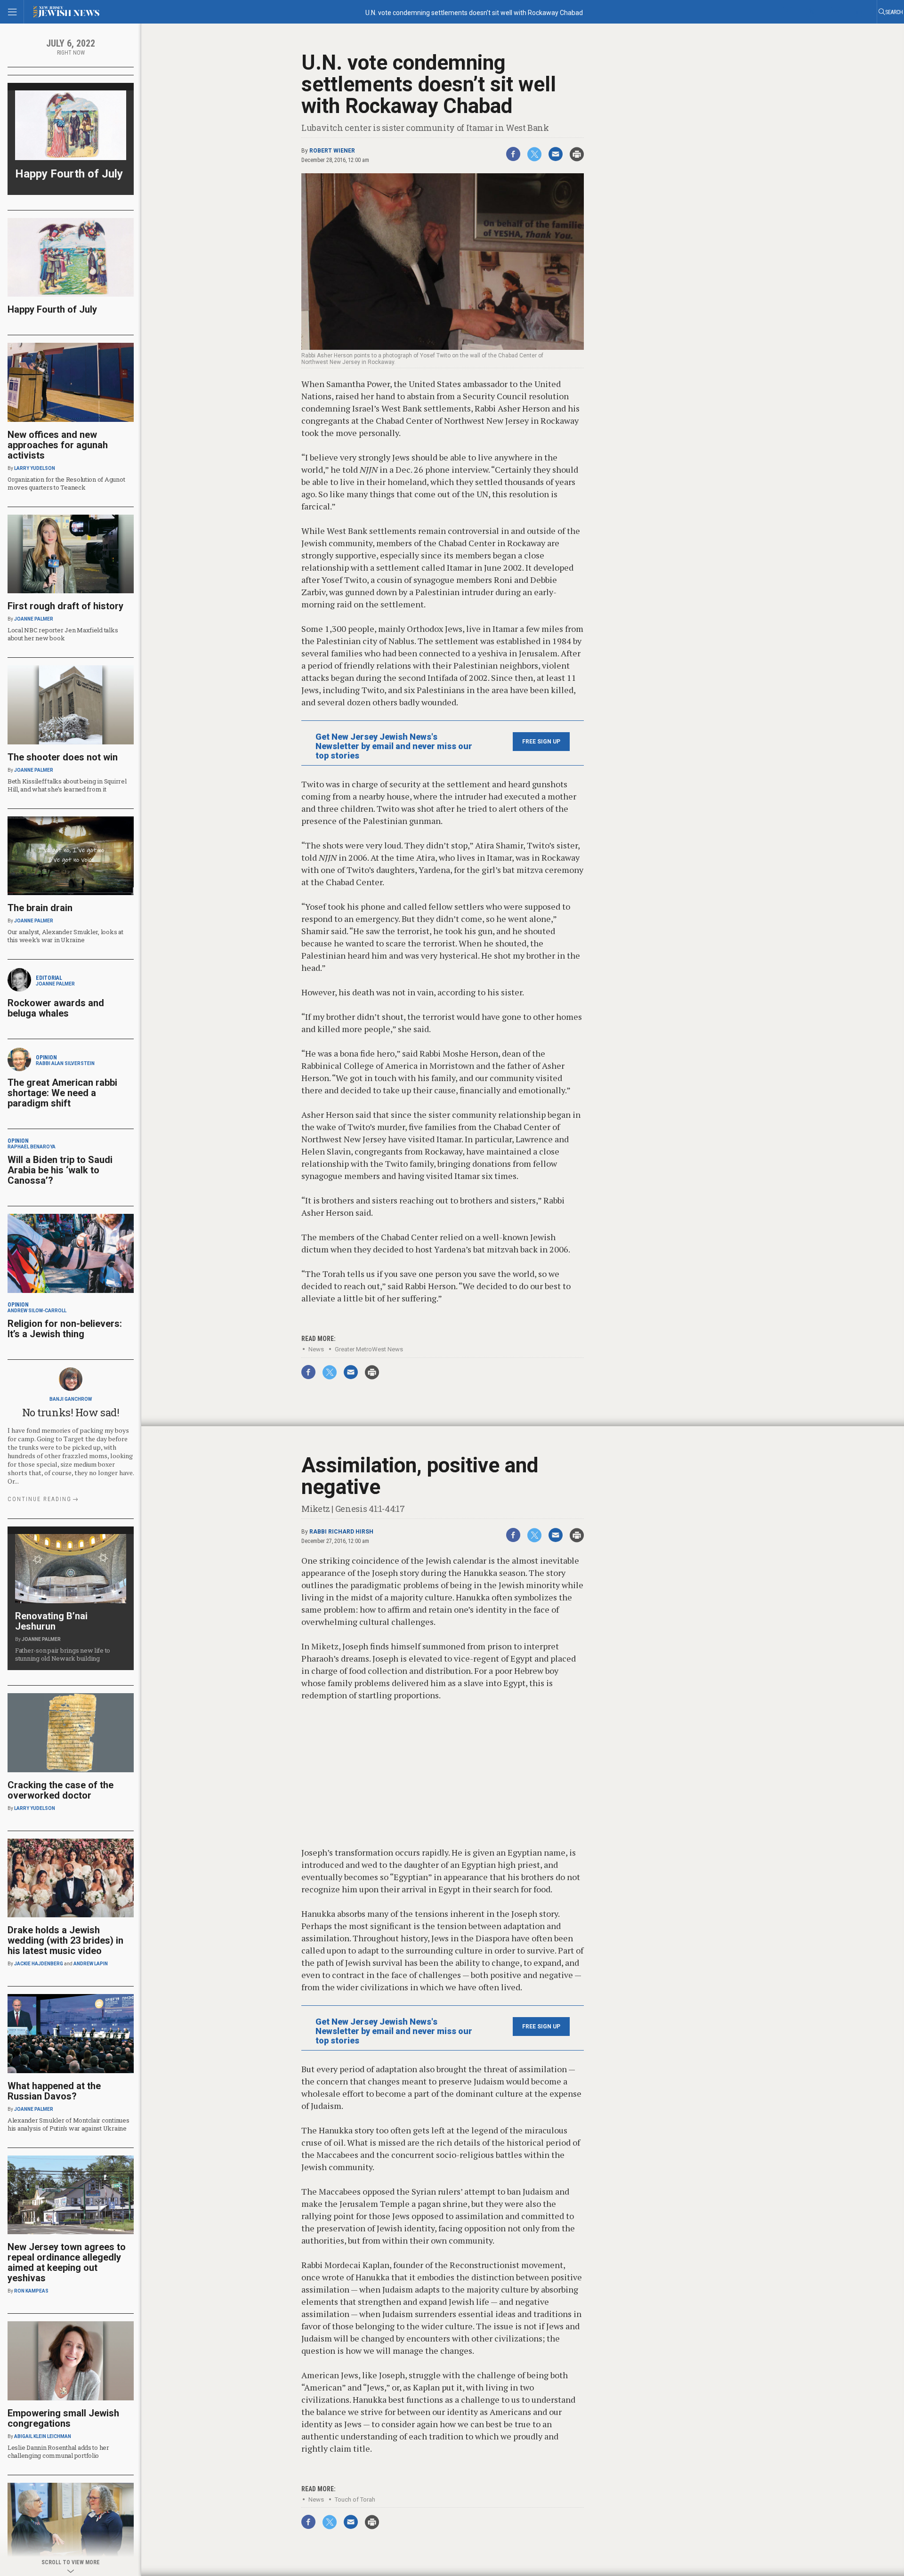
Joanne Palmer (34, 619)
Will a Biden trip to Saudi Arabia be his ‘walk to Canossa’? (60, 1170)
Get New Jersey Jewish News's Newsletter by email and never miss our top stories (394, 746)
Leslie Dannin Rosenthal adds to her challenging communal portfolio (58, 2451)
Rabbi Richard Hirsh (341, 1532)
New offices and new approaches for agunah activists (58, 445)
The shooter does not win (63, 757)
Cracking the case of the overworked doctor (61, 1790)
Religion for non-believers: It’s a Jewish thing (65, 1329)
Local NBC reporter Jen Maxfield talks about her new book (63, 634)
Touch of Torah (355, 2499)
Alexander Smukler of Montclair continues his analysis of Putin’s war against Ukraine (69, 2124)
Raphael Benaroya (32, 1147)
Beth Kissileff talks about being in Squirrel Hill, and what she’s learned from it (67, 785)
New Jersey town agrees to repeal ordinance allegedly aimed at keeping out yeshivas (67, 2262)
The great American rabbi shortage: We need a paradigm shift (62, 1093)
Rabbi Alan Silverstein (65, 1063)
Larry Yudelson (35, 468)
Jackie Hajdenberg (39, 1964)
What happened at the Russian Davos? (54, 2091)
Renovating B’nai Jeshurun (51, 1621)
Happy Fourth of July (69, 174)
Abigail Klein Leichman (43, 2436)
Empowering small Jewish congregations (63, 2418)
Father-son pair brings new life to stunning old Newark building (63, 1654)
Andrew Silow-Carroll (37, 1311)
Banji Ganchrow (71, 1399)
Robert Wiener (332, 151)
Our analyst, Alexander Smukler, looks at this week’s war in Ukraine (65, 936)
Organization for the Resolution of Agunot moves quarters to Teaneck (66, 483)
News (316, 1349)
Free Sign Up (541, 742)
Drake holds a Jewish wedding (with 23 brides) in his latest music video (65, 1940)
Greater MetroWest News (369, 1349)
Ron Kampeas (31, 2291)
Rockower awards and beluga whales (56, 1008)
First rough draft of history (65, 606)
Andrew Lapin (91, 1964)
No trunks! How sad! (71, 1412)
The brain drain (40, 908)
